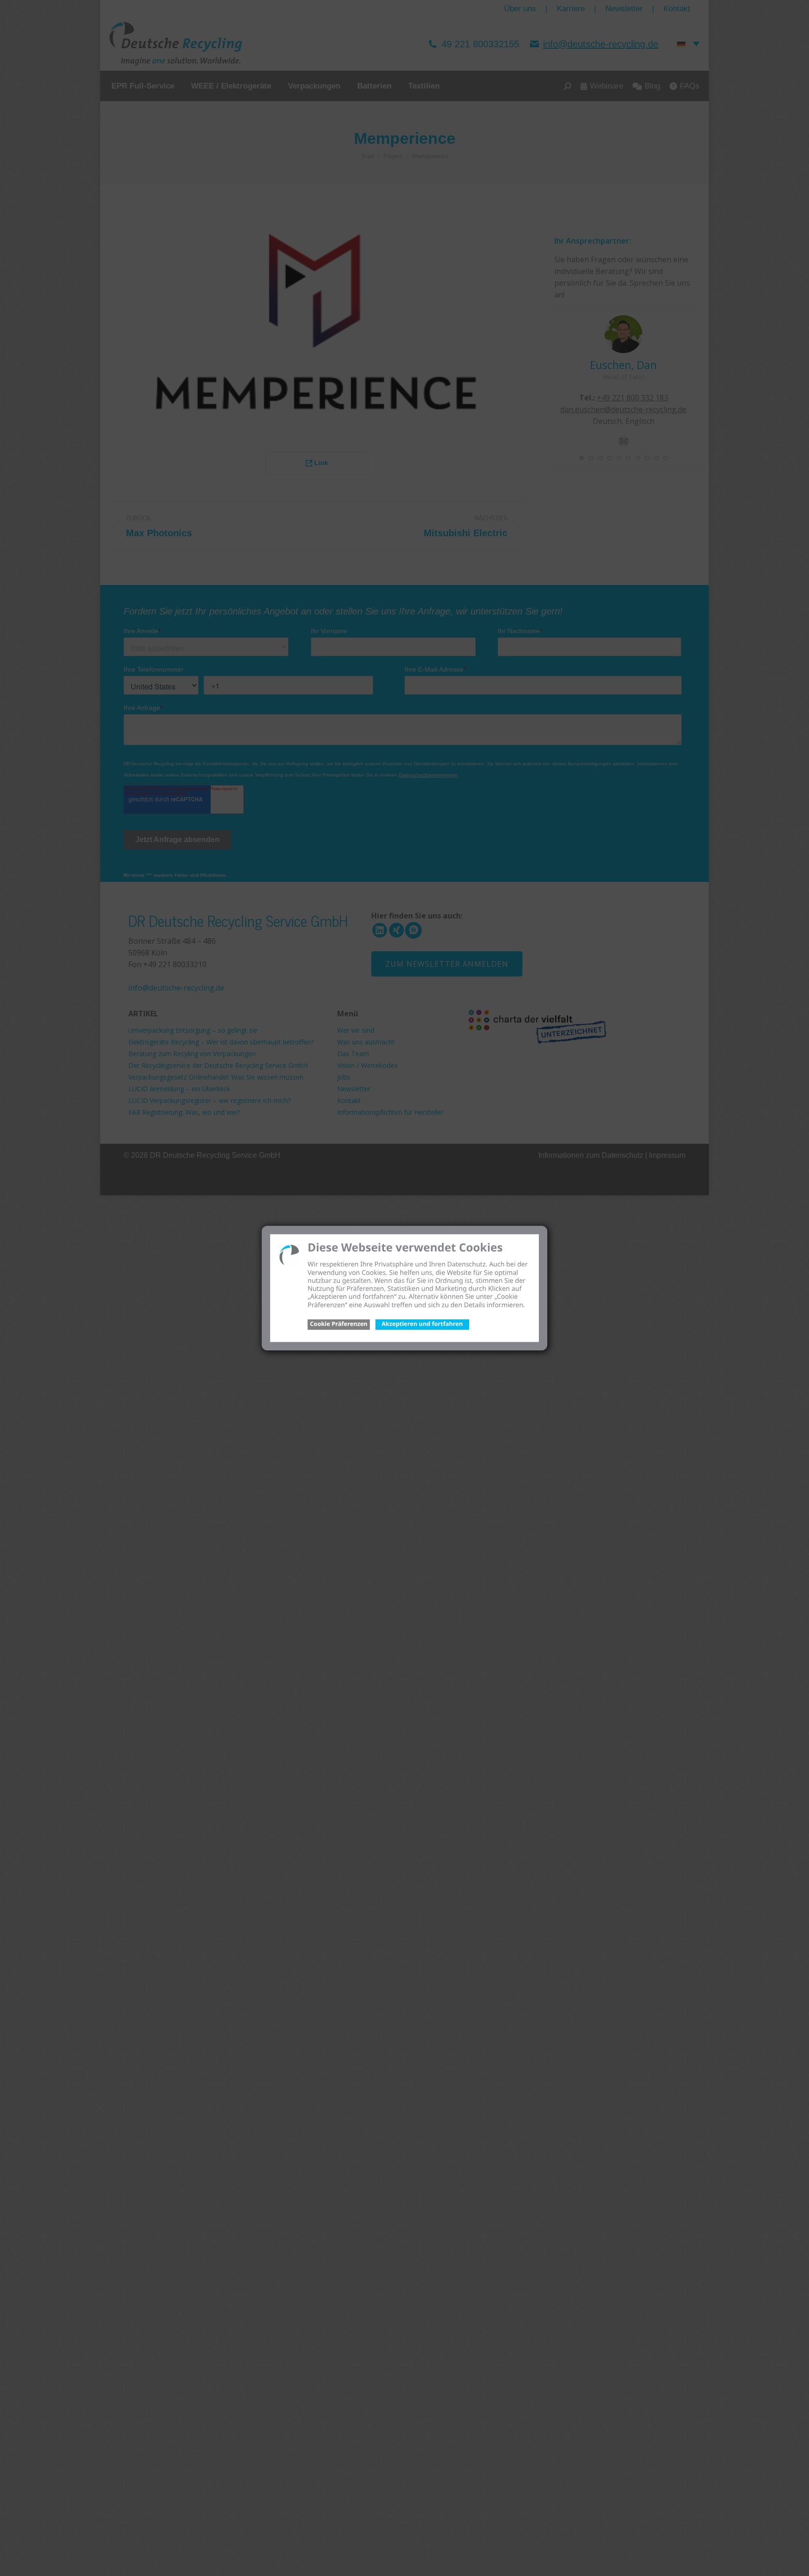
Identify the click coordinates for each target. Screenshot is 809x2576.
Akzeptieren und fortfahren (422, 1324)
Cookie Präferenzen (339, 1324)
